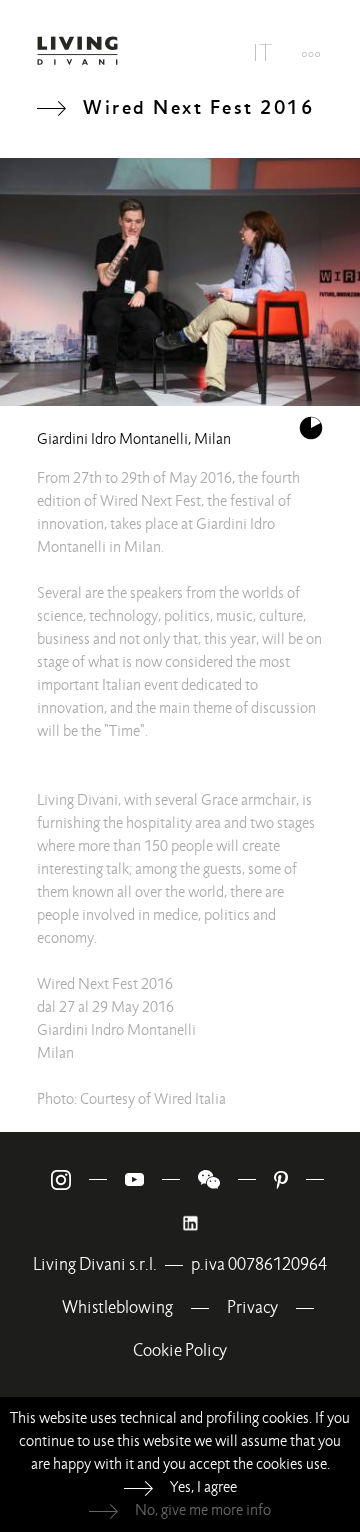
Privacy (252, 1307)
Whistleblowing (117, 1307)
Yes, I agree (203, 1487)
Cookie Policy (180, 1350)
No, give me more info (203, 1510)
